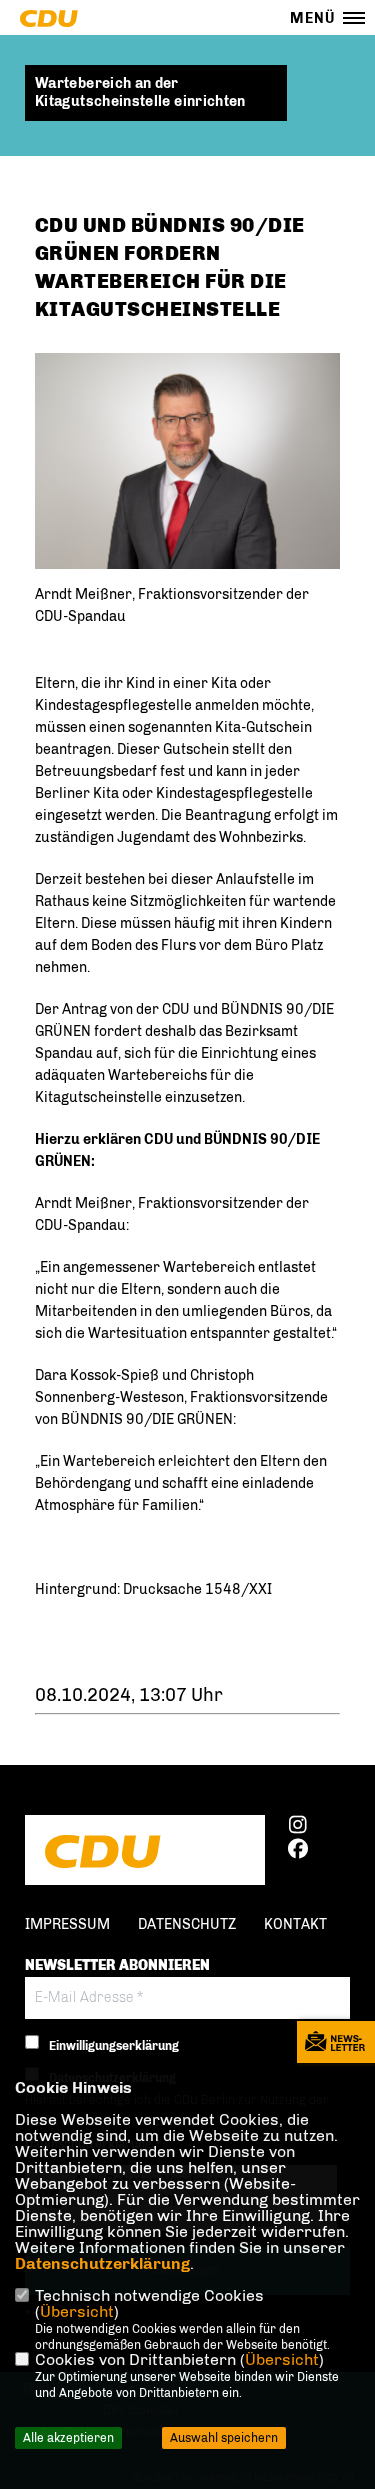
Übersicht (77, 2311)
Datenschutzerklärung (102, 2263)
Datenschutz (187, 1924)
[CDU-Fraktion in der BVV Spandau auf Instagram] (297, 1828)
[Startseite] (145, 1852)
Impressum (67, 1924)
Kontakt (295, 1924)
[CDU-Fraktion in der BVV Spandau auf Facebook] (297, 1852)
